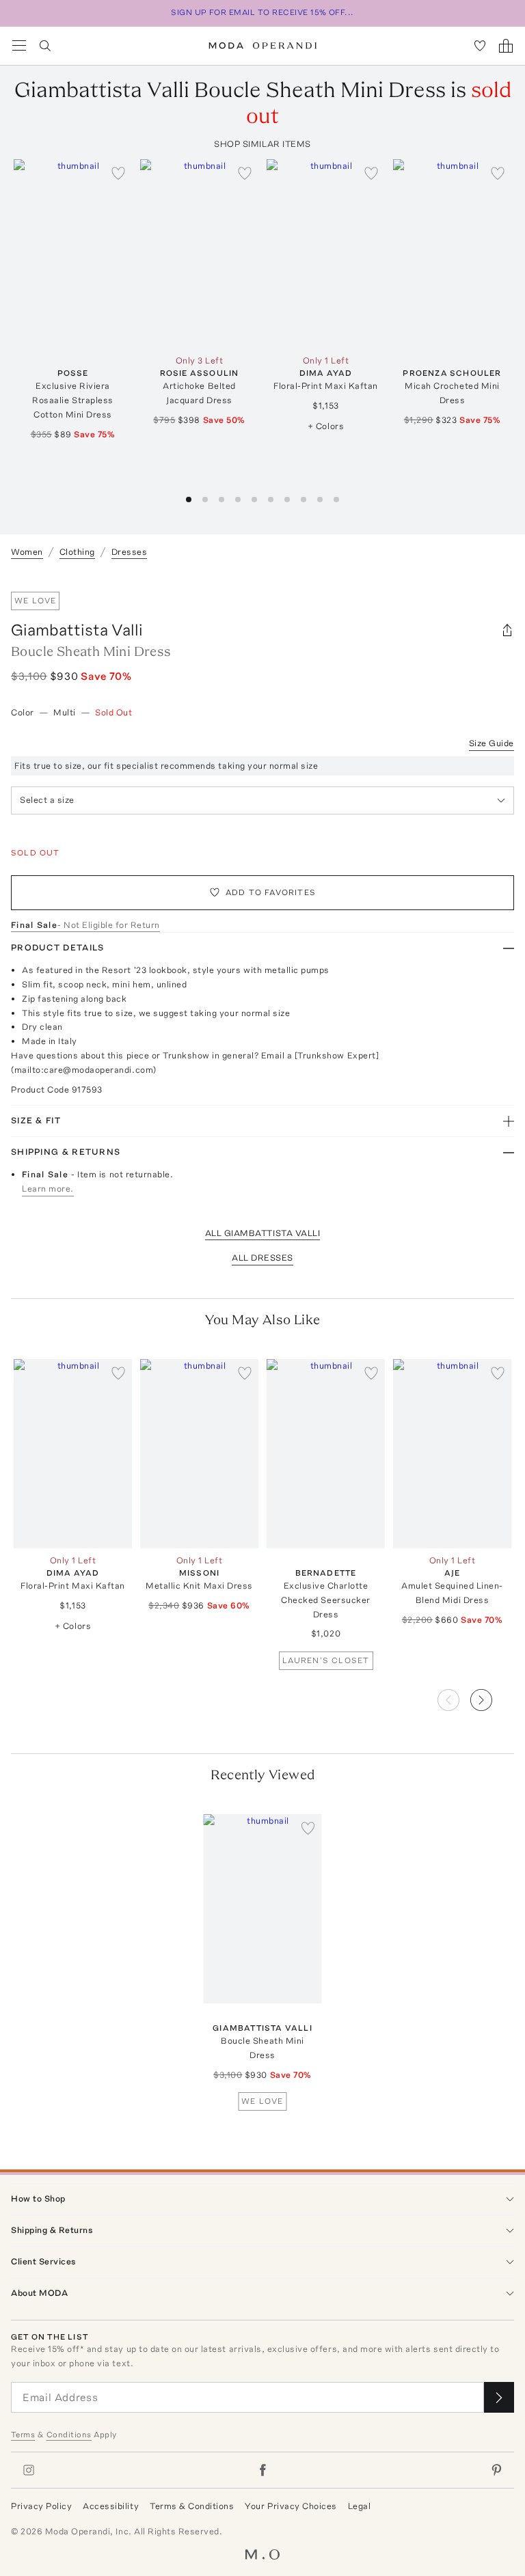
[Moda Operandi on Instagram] (29, 2470)
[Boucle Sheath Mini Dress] (263, 1909)
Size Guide (492, 743)
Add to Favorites (271, 892)
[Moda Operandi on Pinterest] (496, 2470)
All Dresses (262, 1258)
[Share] (507, 630)
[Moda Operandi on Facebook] (262, 2470)
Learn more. (48, 1189)
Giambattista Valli (77, 630)
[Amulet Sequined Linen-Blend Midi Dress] (452, 1454)
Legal (360, 2506)
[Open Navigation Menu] (19, 46)
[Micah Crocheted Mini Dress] (452, 254)
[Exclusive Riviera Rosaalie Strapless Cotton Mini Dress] (73, 254)
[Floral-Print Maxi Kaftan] (326, 254)
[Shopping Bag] (506, 46)
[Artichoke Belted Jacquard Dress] (199, 254)
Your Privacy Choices (291, 2506)
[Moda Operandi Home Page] (263, 46)
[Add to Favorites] (118, 173)
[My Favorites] (480, 46)
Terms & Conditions (192, 2506)
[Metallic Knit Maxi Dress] (199, 1454)
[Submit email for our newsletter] (499, 2397)
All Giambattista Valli (262, 1233)
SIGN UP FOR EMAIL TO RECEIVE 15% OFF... (262, 12)
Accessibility (111, 2506)
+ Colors (326, 426)
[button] (492, 1696)
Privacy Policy (41, 2506)
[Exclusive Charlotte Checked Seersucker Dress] (326, 1454)
